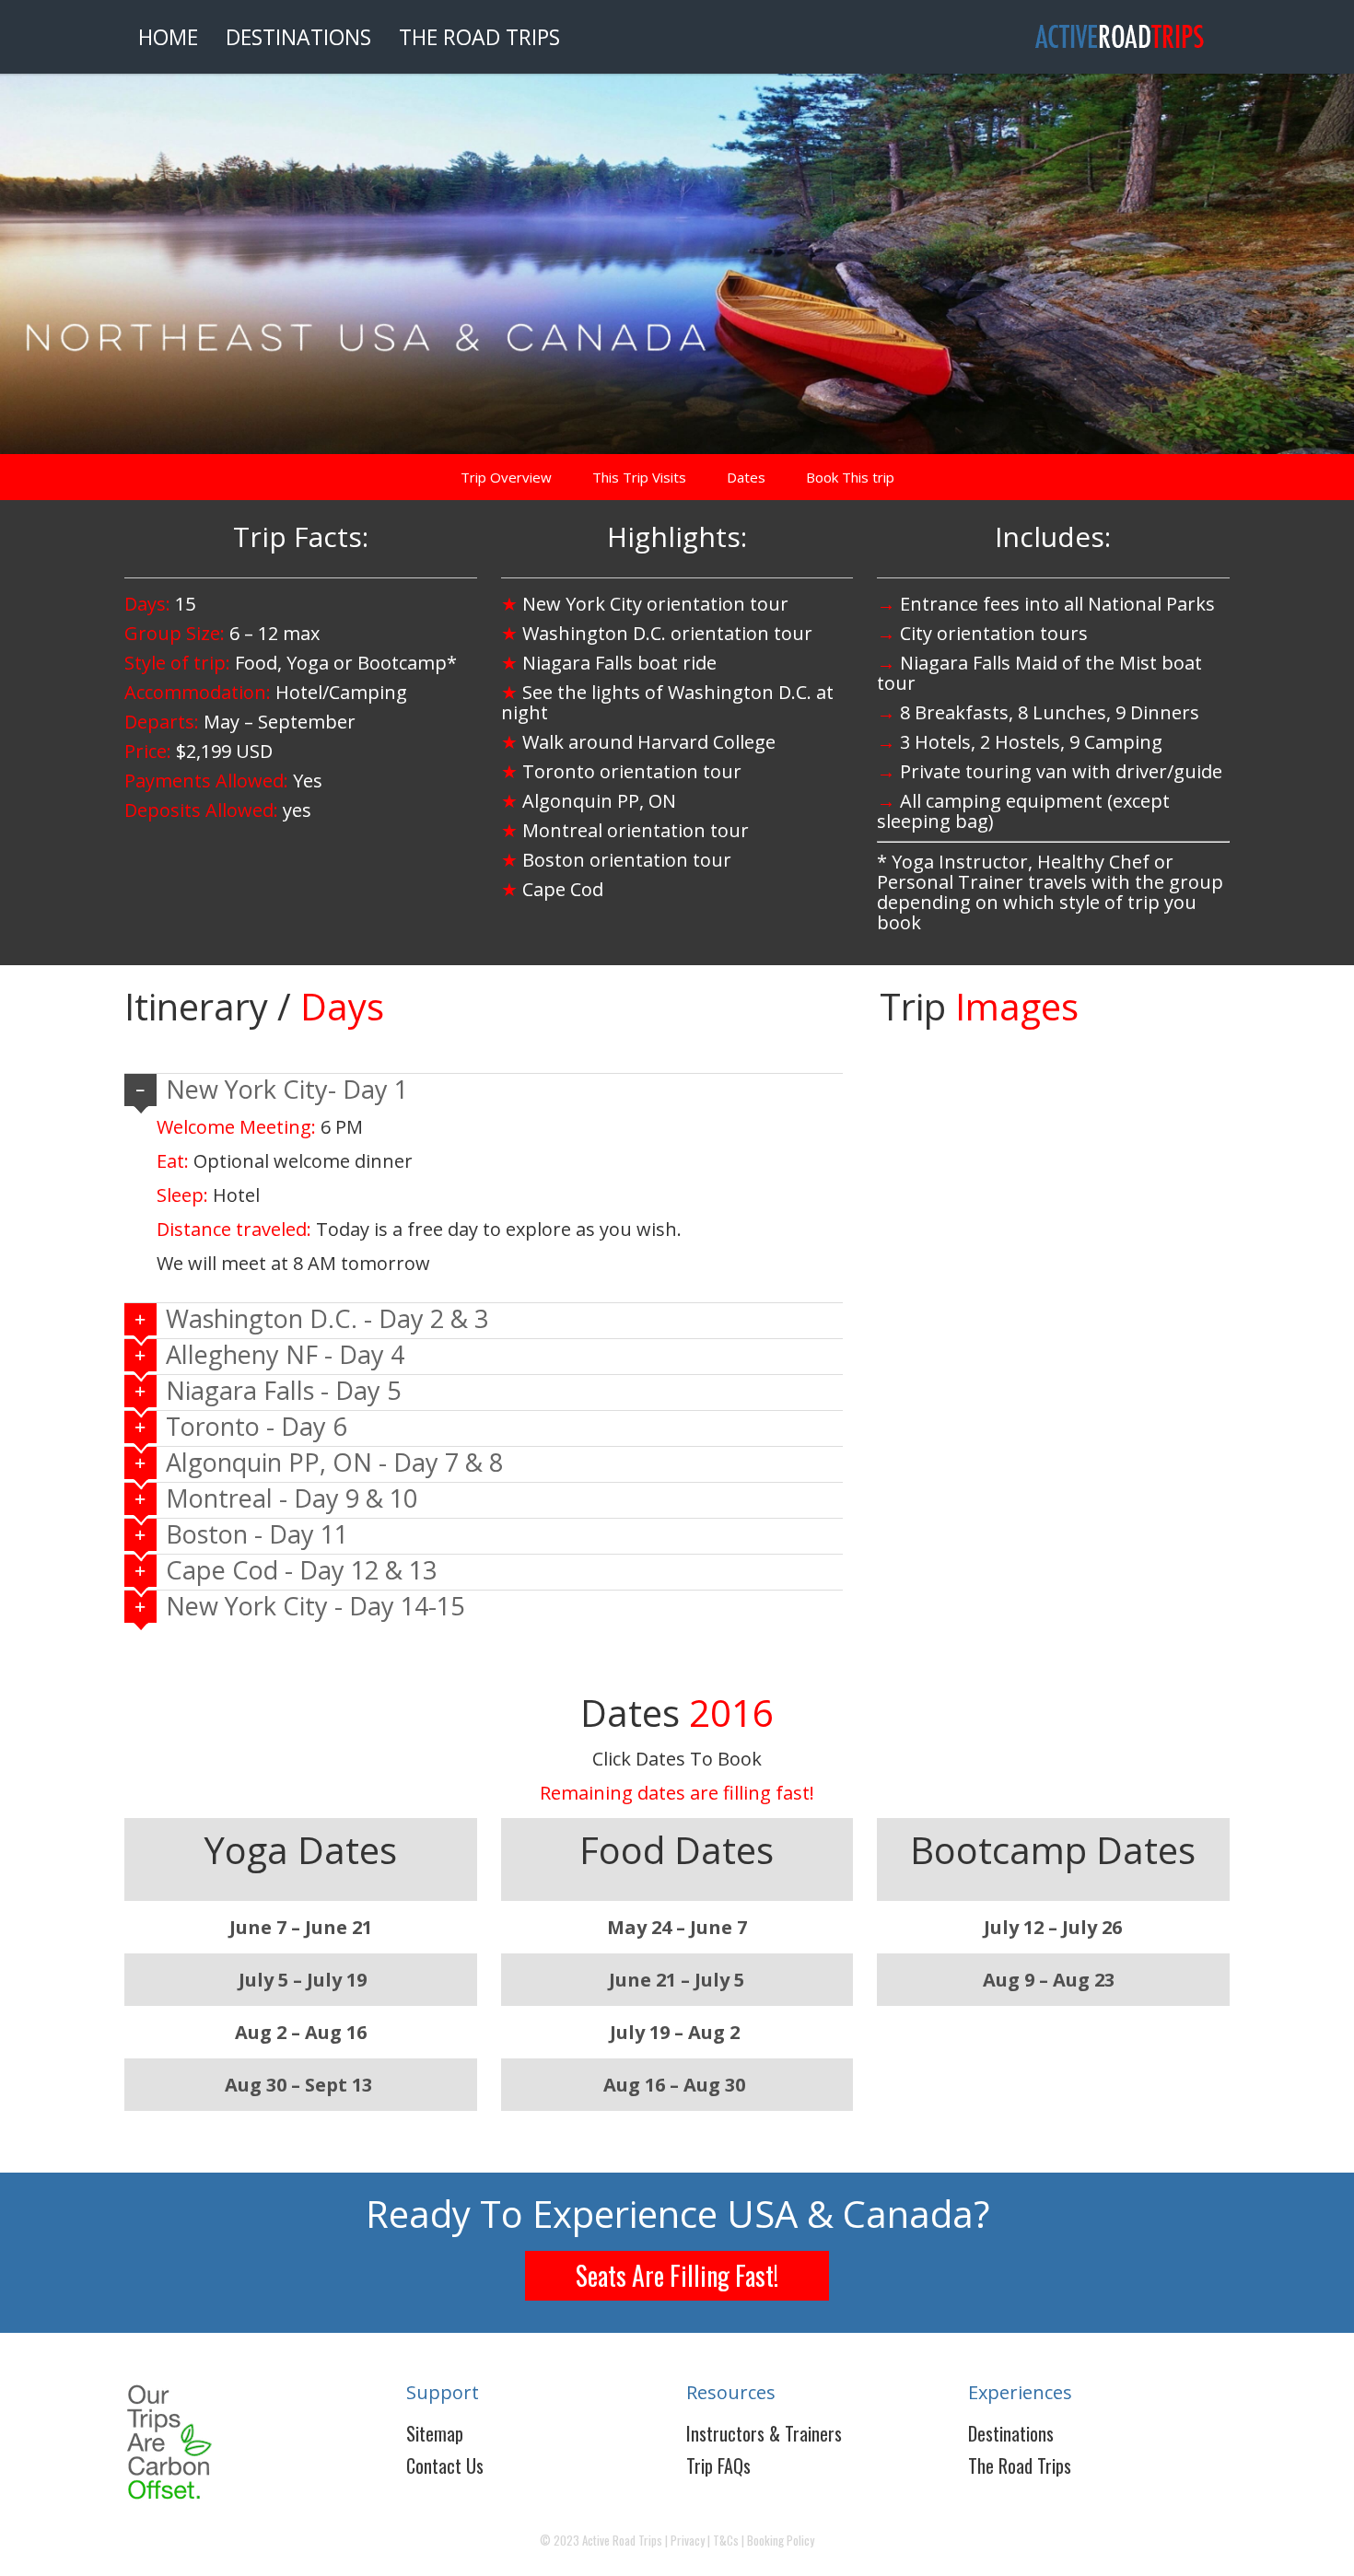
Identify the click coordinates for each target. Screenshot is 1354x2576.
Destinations (1011, 2433)
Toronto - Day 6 (256, 1426)
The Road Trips (1020, 2465)
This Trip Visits (639, 477)
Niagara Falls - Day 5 (283, 1390)
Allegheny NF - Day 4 (285, 1354)
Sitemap (435, 2433)
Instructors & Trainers (764, 2433)
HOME (168, 37)
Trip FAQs (718, 2465)
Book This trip (850, 477)
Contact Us (445, 2465)
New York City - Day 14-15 (315, 1606)
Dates (746, 477)
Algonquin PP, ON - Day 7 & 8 (334, 1462)
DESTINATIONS (298, 37)
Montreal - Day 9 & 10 (292, 1498)
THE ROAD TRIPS (479, 37)
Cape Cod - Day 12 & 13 (301, 1570)
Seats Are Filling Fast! (677, 2275)
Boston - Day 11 (257, 1534)
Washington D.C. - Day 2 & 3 (327, 1318)
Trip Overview (506, 477)
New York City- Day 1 (287, 1089)
